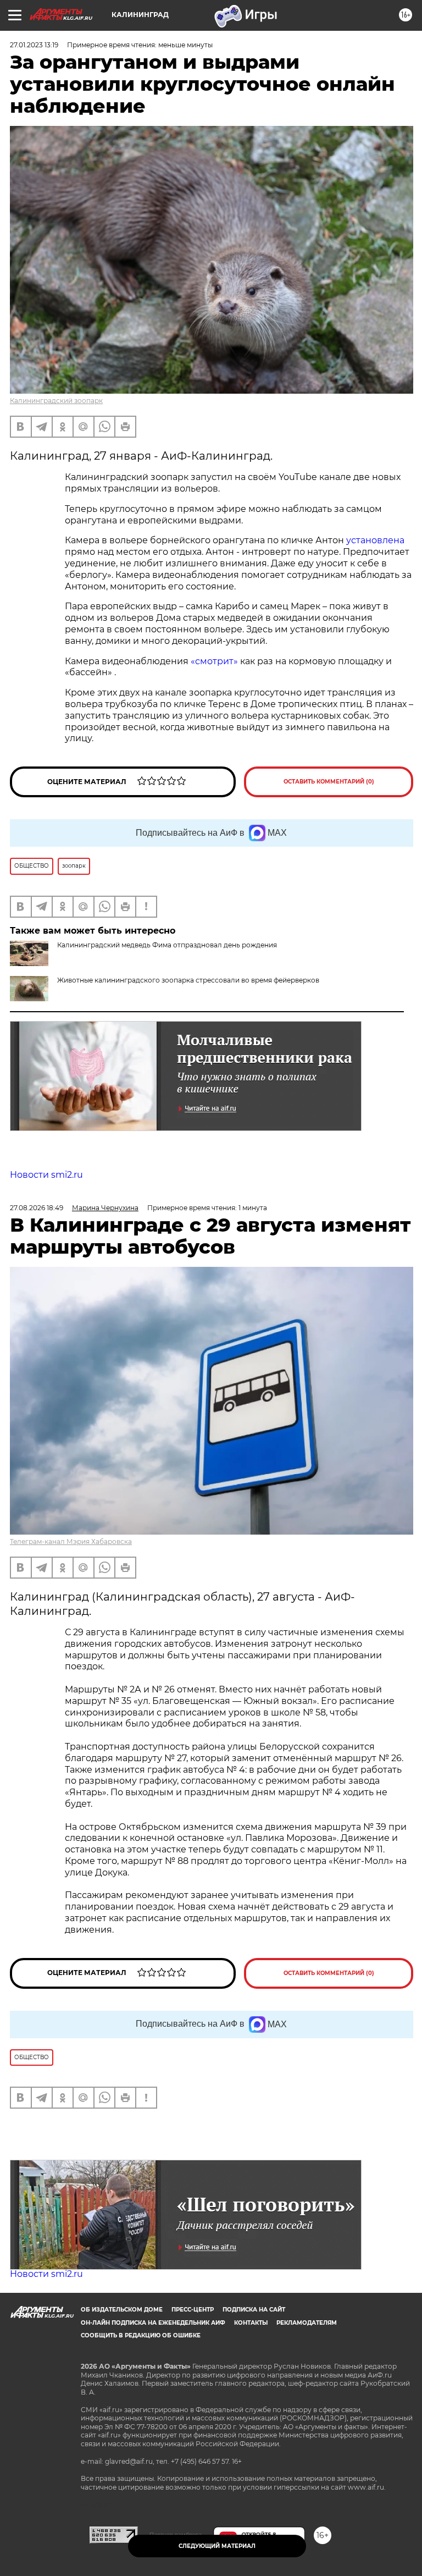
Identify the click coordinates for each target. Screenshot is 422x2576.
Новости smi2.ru (46, 1175)
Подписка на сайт (254, 2310)
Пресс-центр (193, 2310)
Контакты (251, 2323)
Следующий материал (217, 2546)
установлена (375, 540)
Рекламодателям (307, 2323)
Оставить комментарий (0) (329, 782)
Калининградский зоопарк (56, 401)
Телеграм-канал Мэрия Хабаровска (71, 1541)
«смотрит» (214, 661)
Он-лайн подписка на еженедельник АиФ (153, 2323)
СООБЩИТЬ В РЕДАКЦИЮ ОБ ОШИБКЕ (141, 2335)
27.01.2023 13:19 (34, 45)
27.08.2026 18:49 (37, 1208)
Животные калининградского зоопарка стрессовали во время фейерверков (188, 980)
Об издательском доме (122, 2310)
